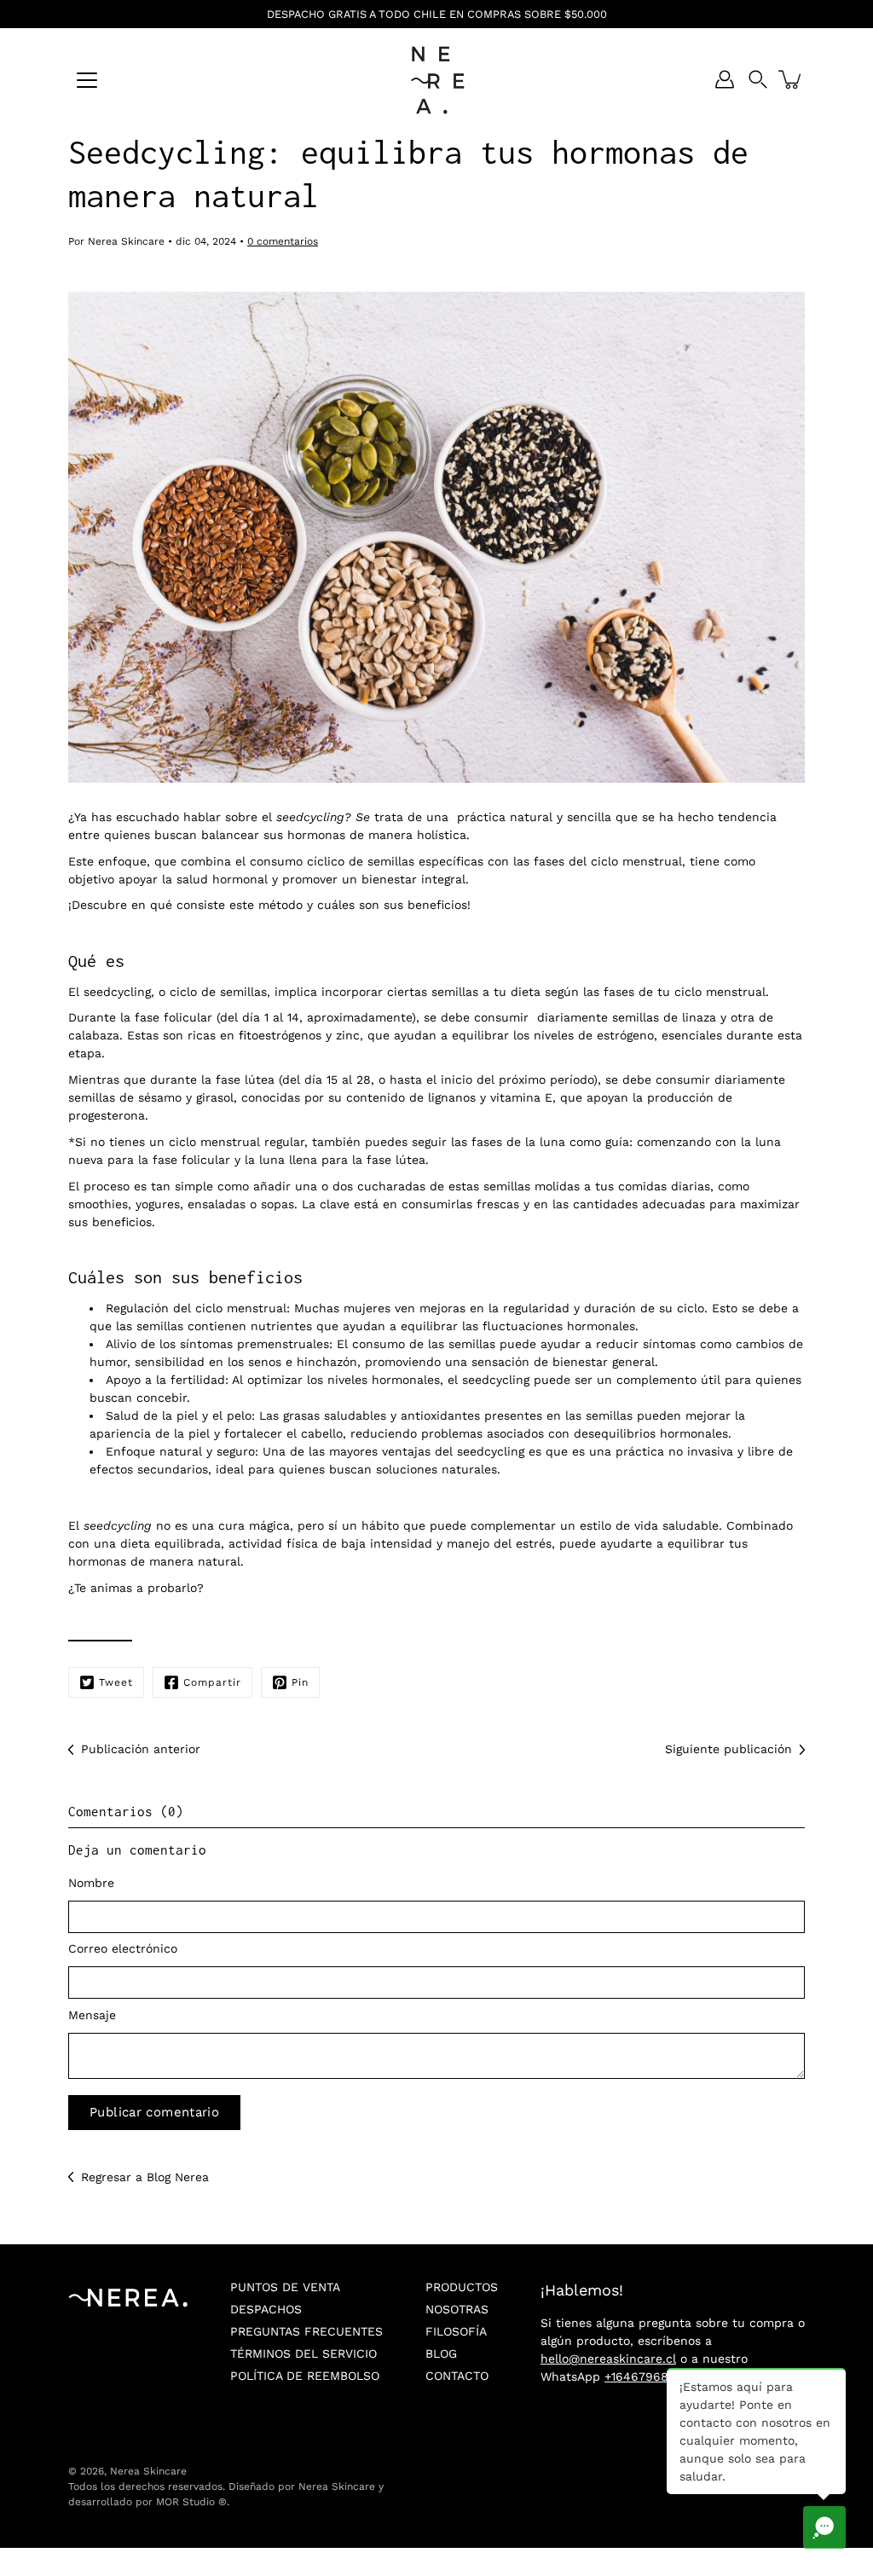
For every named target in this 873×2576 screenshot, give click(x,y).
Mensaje (92, 2015)
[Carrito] (791, 79)
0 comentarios (283, 241)
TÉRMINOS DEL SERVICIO (304, 2353)
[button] (758, 79)
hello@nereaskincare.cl (608, 2359)
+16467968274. (648, 2376)
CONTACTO (457, 2376)
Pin (300, 1682)
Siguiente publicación (728, 1749)
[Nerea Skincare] (436, 79)
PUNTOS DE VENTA (285, 2287)
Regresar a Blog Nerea (145, 2177)
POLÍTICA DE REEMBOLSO (305, 2376)
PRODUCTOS (462, 2287)
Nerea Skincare (148, 2471)
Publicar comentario (154, 2112)
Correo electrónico (123, 1948)
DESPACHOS (266, 2309)
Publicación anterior (141, 1749)
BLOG (441, 2353)
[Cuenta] (725, 79)
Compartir (212, 1682)
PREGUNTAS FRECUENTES (306, 2331)
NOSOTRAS (457, 2309)
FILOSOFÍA (456, 2331)
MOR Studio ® (191, 2502)
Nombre (91, 1883)
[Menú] (87, 80)
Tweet (116, 1682)
